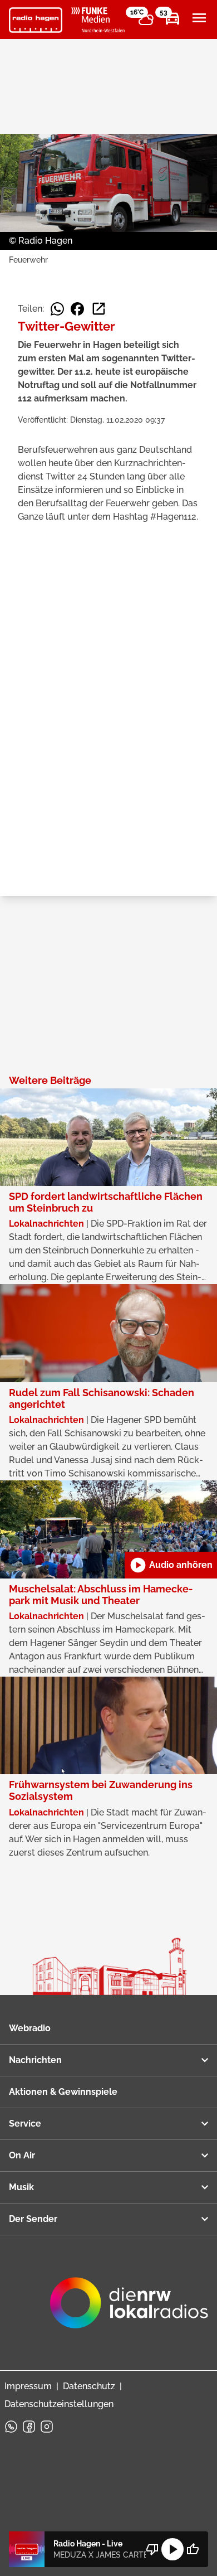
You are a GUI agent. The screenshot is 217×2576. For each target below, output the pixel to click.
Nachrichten (35, 2060)
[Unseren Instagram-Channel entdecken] (47, 2427)
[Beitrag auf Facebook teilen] (77, 309)
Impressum (28, 2386)
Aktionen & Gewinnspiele (63, 2092)
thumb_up (193, 2549)
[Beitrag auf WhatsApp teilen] (57, 309)
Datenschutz (89, 2386)
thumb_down (152, 2549)
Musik (21, 2187)
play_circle (172, 2549)
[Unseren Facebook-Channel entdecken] (29, 2427)
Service (25, 2124)
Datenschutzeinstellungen (59, 2404)
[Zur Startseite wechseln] (36, 20)
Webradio (30, 2028)
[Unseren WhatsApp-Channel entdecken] (11, 2427)
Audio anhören (171, 1565)
